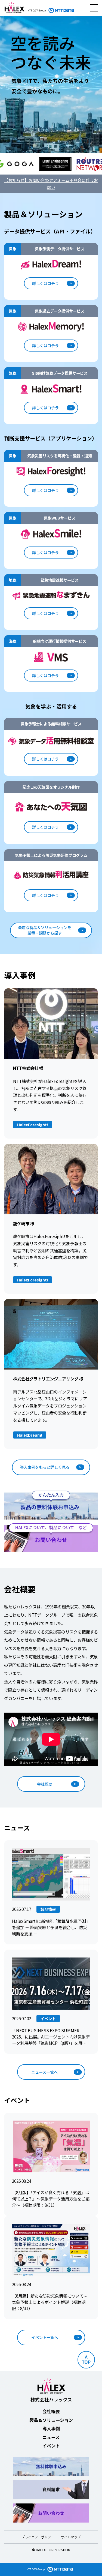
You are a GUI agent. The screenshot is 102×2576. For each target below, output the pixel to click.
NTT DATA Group (35, 2569)
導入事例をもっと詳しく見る (45, 1467)
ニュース (51, 2437)
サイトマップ (71, 2537)
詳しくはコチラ (45, 283)
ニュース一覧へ (44, 2072)
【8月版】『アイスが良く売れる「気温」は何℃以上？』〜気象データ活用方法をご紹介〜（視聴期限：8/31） (51, 2199)
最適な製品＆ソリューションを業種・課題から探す (45, 930)
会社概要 (45, 1784)
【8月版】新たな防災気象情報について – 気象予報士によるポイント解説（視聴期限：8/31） (49, 2302)
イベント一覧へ (45, 2337)
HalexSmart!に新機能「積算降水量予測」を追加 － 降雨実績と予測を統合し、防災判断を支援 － (51, 1927)
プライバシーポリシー (38, 2537)
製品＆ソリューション (51, 2420)
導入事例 (51, 2428)
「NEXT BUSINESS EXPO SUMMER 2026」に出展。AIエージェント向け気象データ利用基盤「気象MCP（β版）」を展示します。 (51, 2037)
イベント (51, 2446)
